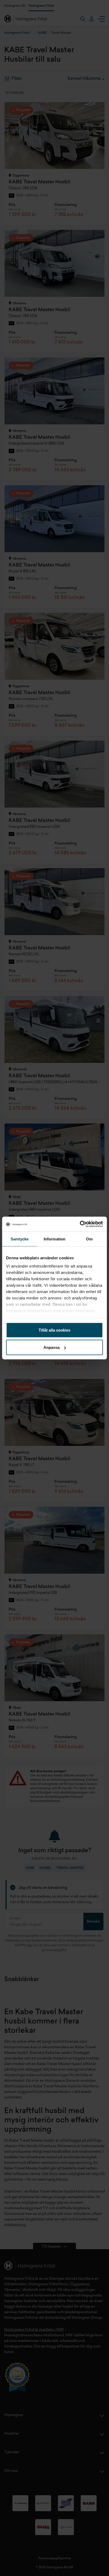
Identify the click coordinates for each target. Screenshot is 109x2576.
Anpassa (51, 1347)
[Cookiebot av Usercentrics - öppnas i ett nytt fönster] (80, 1224)
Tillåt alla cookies (54, 1330)
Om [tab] (89, 1239)
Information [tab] (54, 1239)
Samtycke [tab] (20, 1239)
